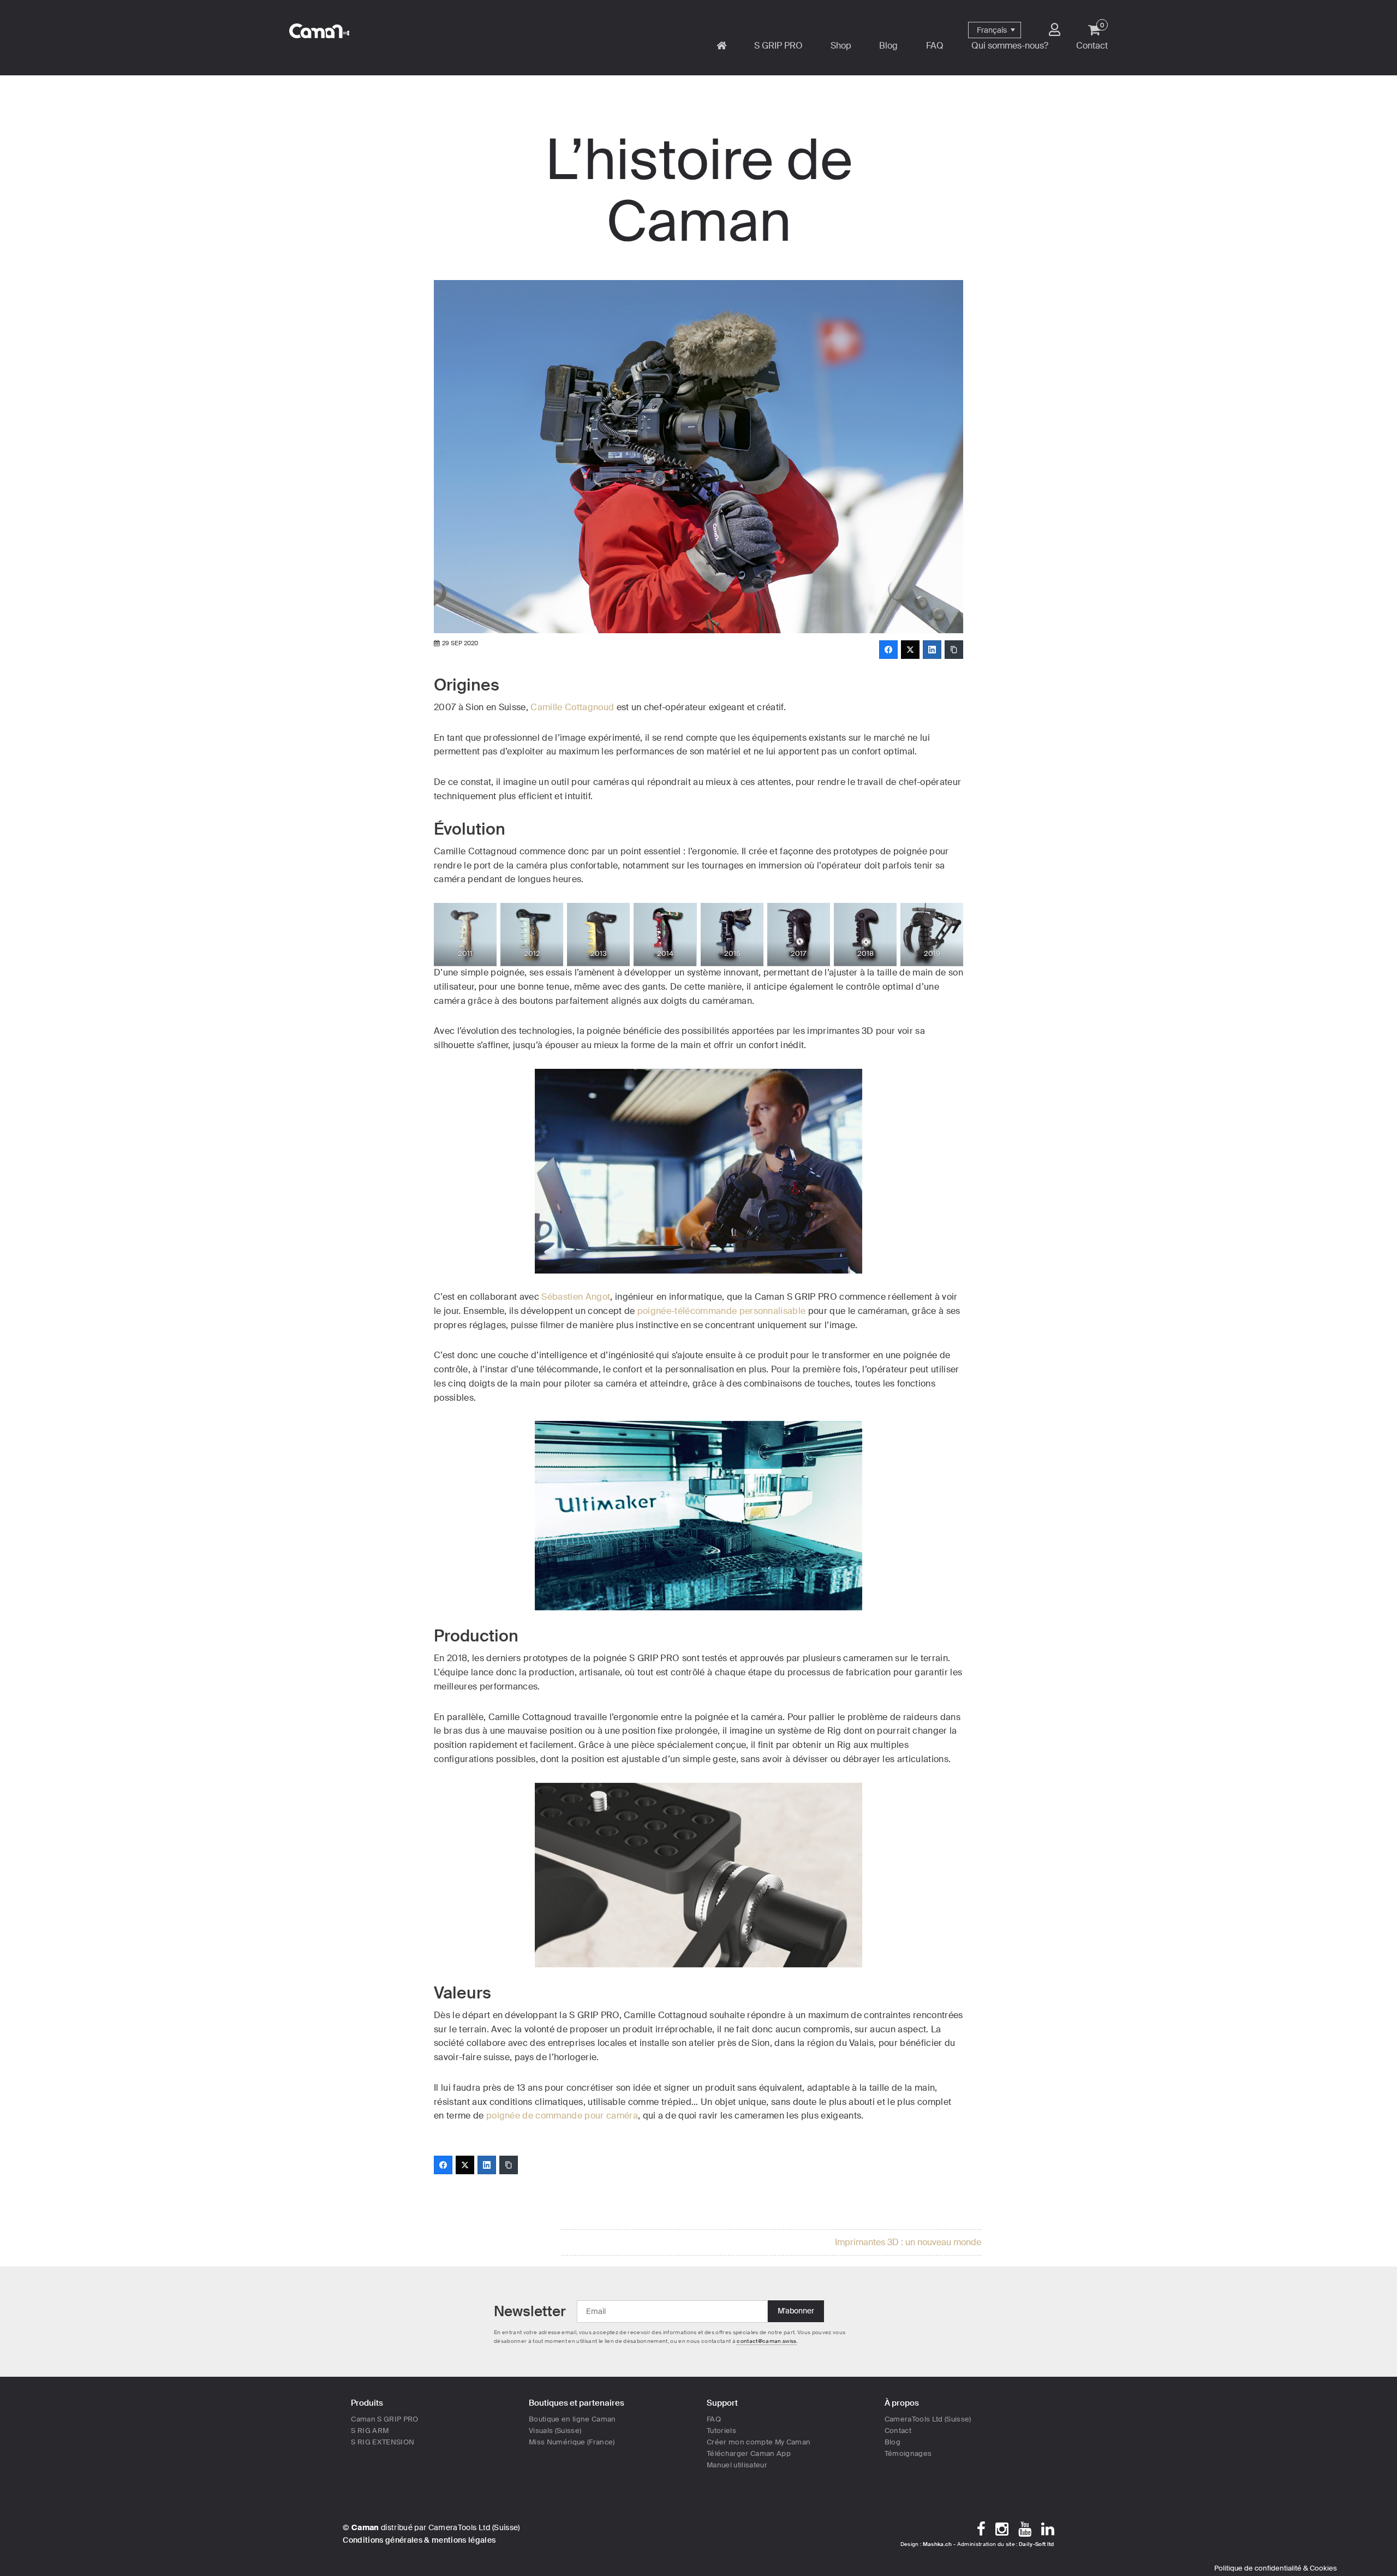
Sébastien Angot (576, 1297)
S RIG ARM (370, 2431)
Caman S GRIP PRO (384, 2419)
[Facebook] (888, 650)
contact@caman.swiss (766, 2341)
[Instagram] (1002, 2529)
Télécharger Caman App (749, 2453)
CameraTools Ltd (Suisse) (928, 2419)
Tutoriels (721, 2431)
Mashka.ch (938, 2544)
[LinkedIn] (932, 650)
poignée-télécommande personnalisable (722, 1311)
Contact (898, 2431)
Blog (892, 2442)
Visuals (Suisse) (555, 2431)
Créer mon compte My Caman (759, 2442)
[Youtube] (1025, 2529)
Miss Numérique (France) (572, 2442)
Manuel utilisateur (737, 2465)
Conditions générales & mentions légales (419, 2540)
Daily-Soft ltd (1037, 2544)
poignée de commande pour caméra (562, 2116)
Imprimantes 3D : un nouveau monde (908, 2242)
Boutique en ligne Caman (572, 2419)
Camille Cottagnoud (572, 707)
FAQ (714, 2419)
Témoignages (908, 2453)
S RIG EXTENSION (383, 2442)
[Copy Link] (954, 650)
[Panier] (1094, 29)
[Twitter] (910, 650)
